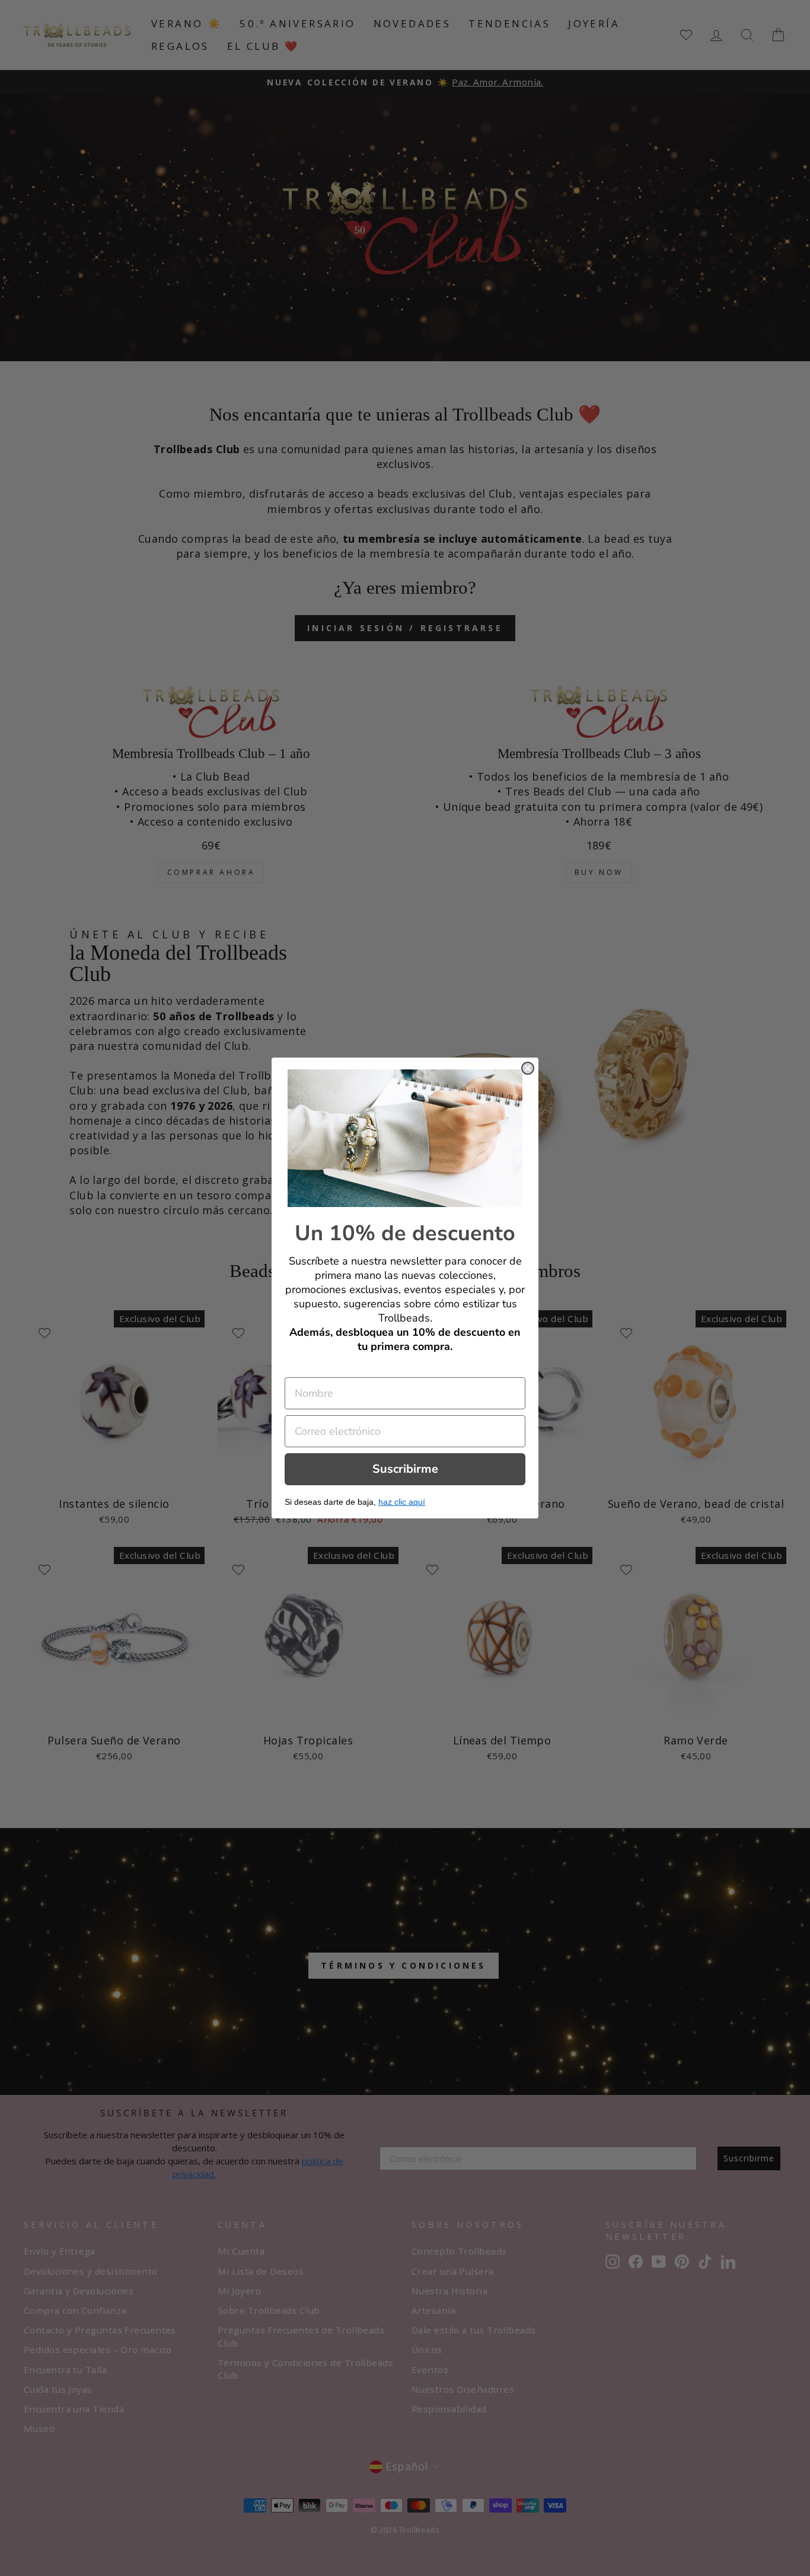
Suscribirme (405, 1469)
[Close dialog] (528, 1068)
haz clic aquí (402, 1502)
